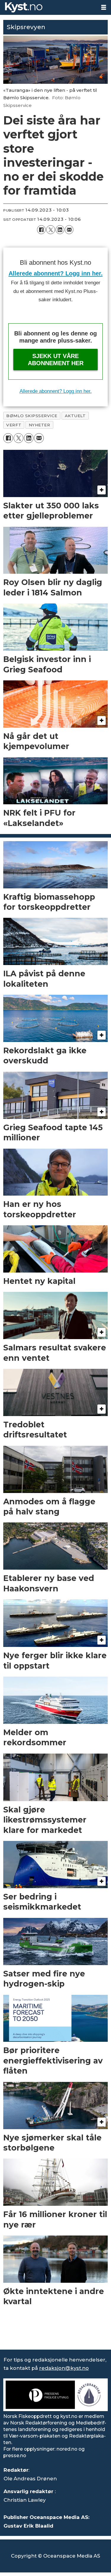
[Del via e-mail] (69, 230)
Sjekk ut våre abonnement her (56, 360)
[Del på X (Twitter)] (50, 230)
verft (14, 425)
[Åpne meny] (104, 7)
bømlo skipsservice (32, 416)
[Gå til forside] (48, 7)
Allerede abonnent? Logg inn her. (56, 273)
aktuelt (75, 416)
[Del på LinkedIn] (60, 230)
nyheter (40, 425)
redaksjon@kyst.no (64, 2368)
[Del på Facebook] (41, 230)
